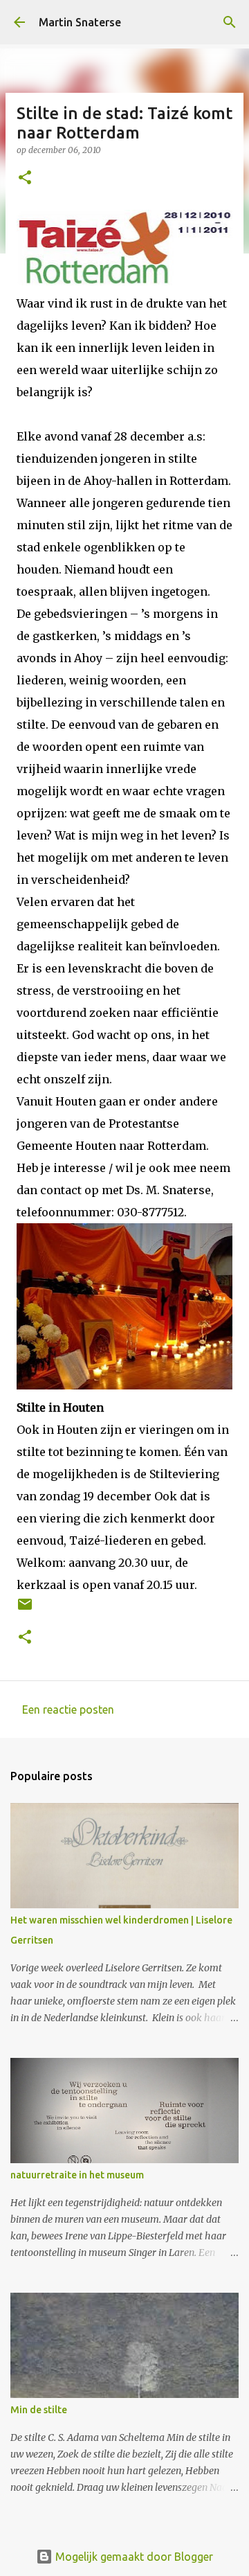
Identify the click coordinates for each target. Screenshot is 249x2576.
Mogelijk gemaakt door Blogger (133, 2557)
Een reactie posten (68, 1709)
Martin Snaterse (80, 22)
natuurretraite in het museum (77, 2175)
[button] (25, 178)
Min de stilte (39, 2410)
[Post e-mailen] (25, 1609)
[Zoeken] (230, 22)
